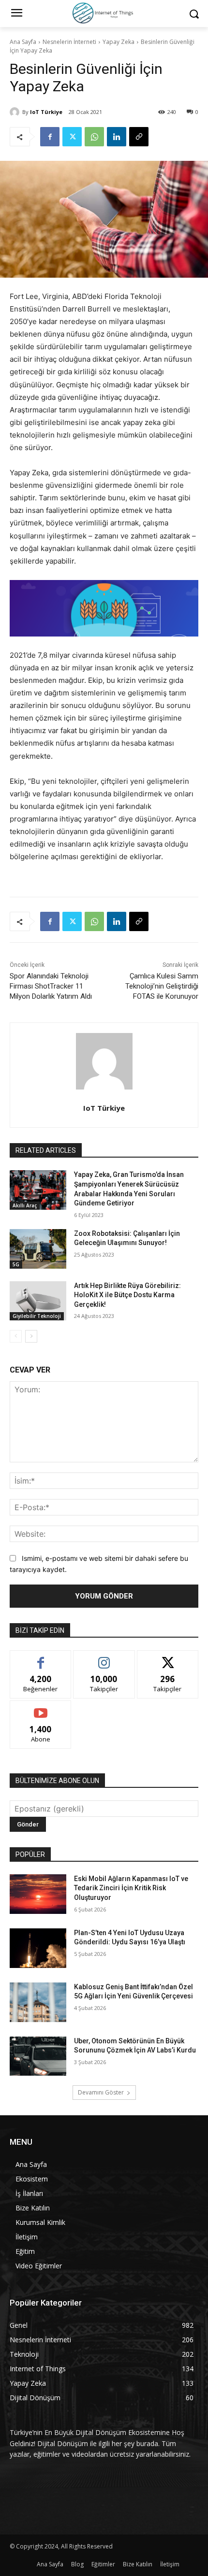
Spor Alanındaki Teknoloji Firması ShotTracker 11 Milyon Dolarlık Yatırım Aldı (51, 986)
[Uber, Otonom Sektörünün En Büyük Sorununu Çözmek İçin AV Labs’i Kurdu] (38, 2056)
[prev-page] (16, 1336)
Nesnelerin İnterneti (69, 42)
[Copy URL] (139, 137)
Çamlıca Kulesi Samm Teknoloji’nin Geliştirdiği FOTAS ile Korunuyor (162, 986)
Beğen (41, 1658)
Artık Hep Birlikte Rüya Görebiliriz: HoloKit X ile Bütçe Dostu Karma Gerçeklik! (127, 1295)
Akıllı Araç (25, 1205)
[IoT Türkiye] (16, 112)
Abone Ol (41, 1708)
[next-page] (31, 1336)
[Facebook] (50, 137)
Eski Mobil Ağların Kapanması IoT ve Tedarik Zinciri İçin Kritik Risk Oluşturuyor (131, 1888)
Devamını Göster (101, 2092)
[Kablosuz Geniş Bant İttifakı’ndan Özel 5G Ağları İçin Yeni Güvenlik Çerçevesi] (38, 2002)
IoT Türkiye (46, 112)
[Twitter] (72, 137)
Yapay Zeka (119, 42)
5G (16, 1264)
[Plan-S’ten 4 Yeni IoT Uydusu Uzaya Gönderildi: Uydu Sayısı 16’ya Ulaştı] (38, 1948)
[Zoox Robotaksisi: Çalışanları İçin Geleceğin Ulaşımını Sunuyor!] (38, 1249)
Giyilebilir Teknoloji (37, 1316)
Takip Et (104, 1658)
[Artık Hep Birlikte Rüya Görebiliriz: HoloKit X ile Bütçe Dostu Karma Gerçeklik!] (38, 1301)
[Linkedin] (117, 137)
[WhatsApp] (94, 137)
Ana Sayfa (23, 42)
